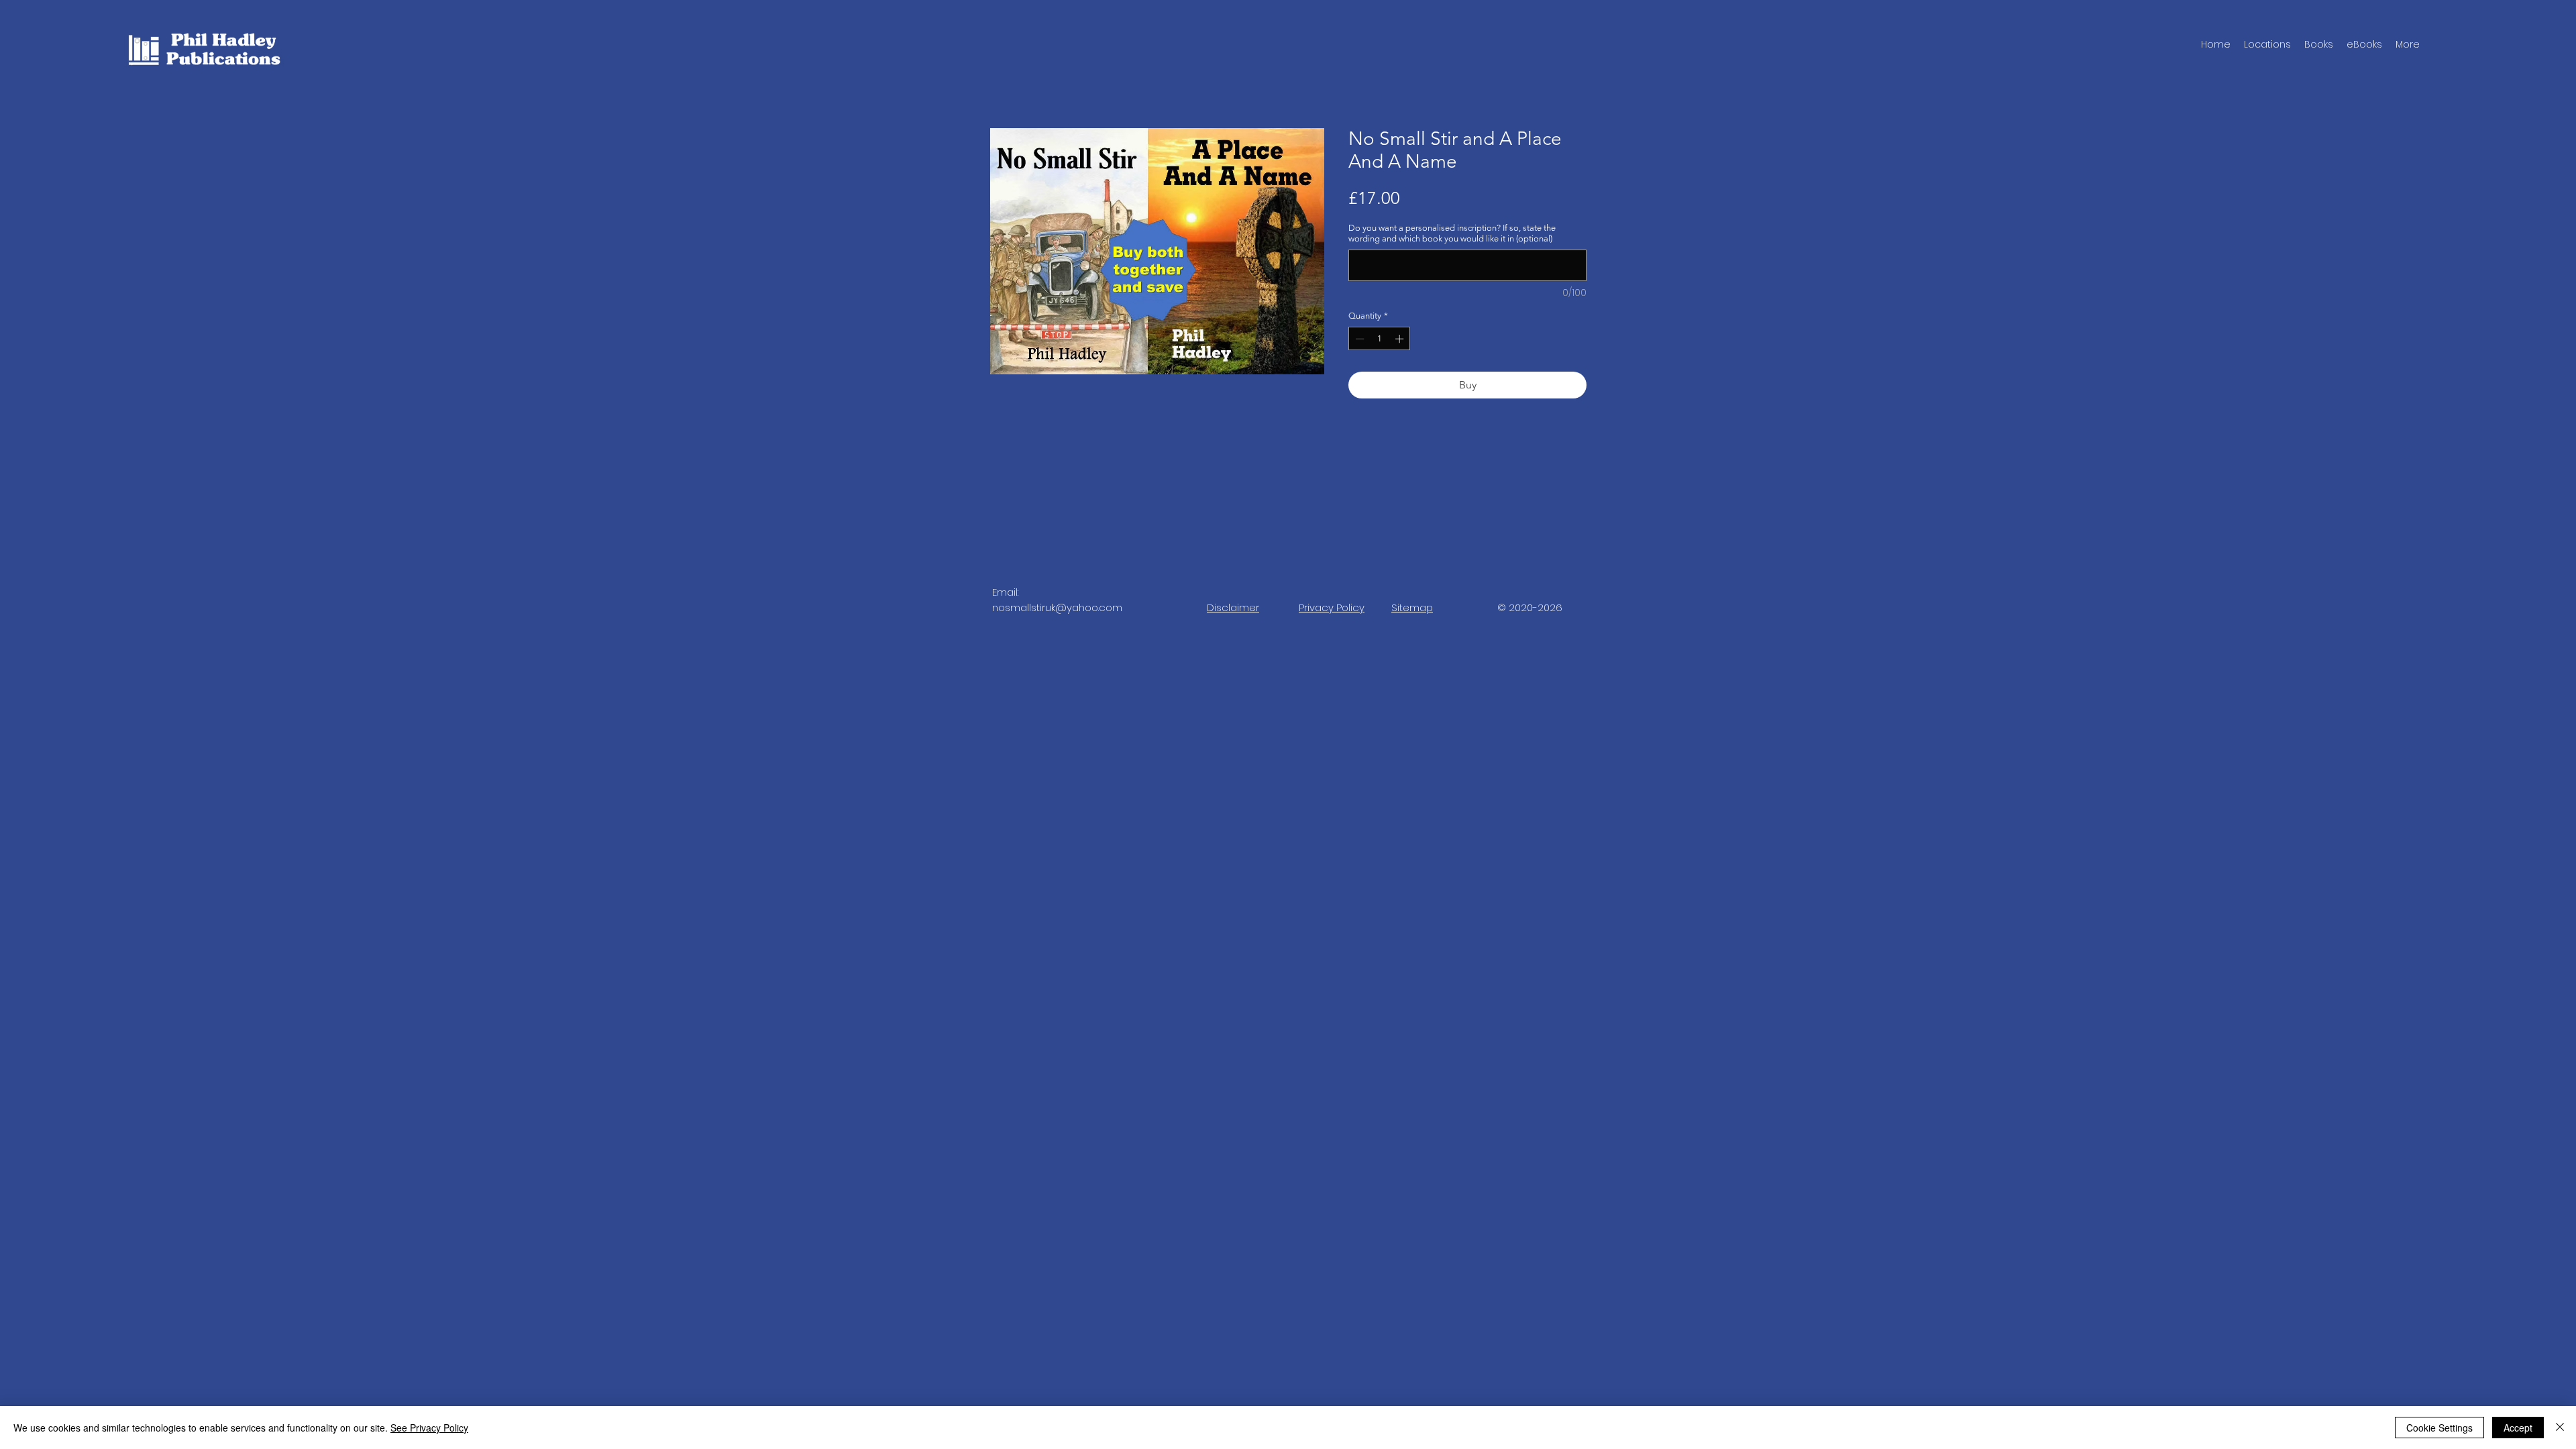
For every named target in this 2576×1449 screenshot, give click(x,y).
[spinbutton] (1380, 339)
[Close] (2560, 1428)
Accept (2518, 1428)
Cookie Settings (2439, 1428)
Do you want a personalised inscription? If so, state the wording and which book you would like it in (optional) (1452, 233)
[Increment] (1401, 339)
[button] (2319, 44)
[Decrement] (1358, 339)
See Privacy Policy (429, 1428)
